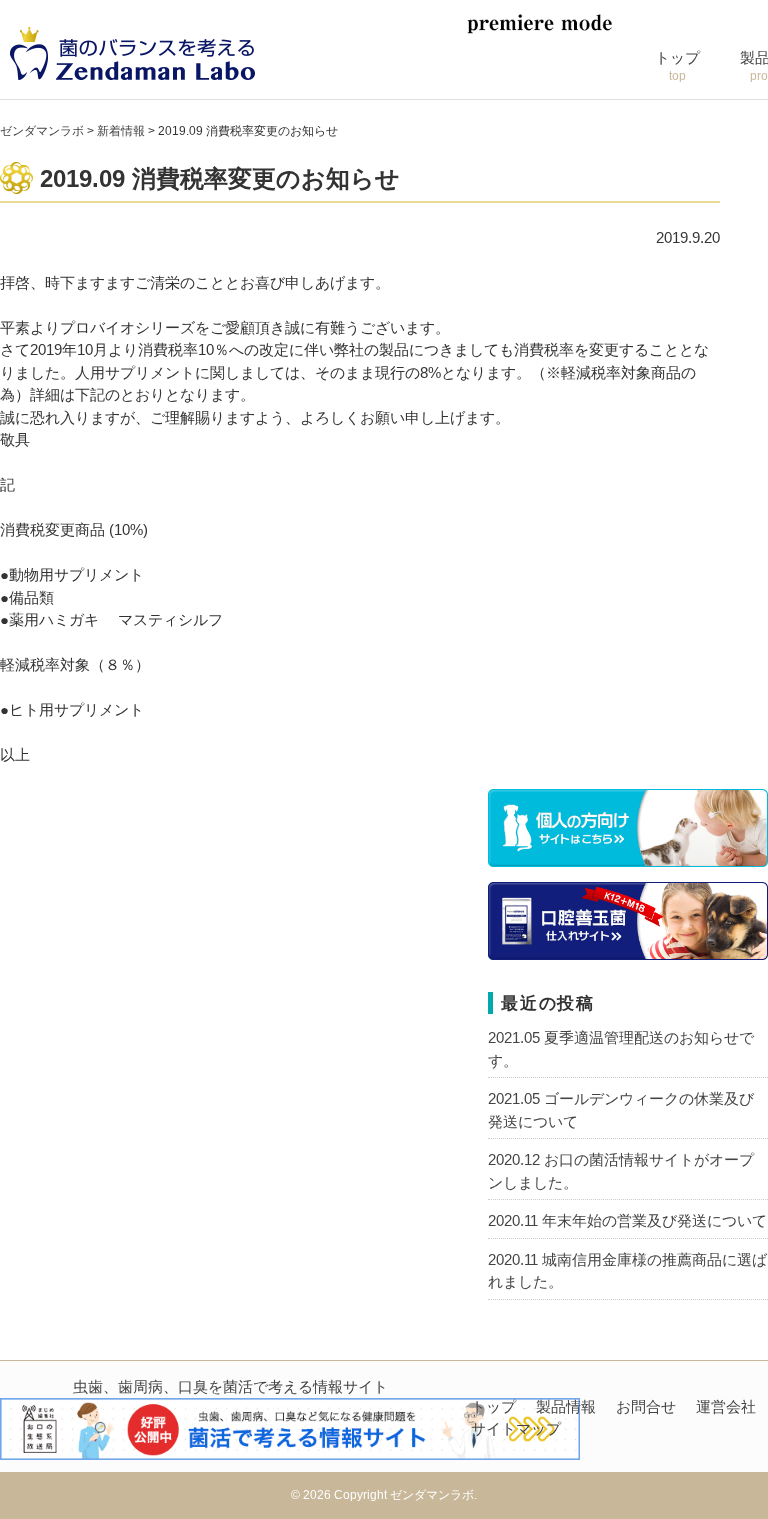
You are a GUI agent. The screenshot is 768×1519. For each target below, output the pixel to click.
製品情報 (566, 1406)
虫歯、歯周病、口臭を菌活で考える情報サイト (230, 1386)
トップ (677, 66)
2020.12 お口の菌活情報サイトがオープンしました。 (621, 1171)
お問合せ (646, 1406)
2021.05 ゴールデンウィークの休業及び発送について (621, 1110)
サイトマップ (516, 1428)
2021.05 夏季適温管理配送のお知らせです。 (621, 1049)
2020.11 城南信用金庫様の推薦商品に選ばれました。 (627, 1271)
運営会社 (726, 1406)
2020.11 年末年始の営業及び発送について (627, 1220)
